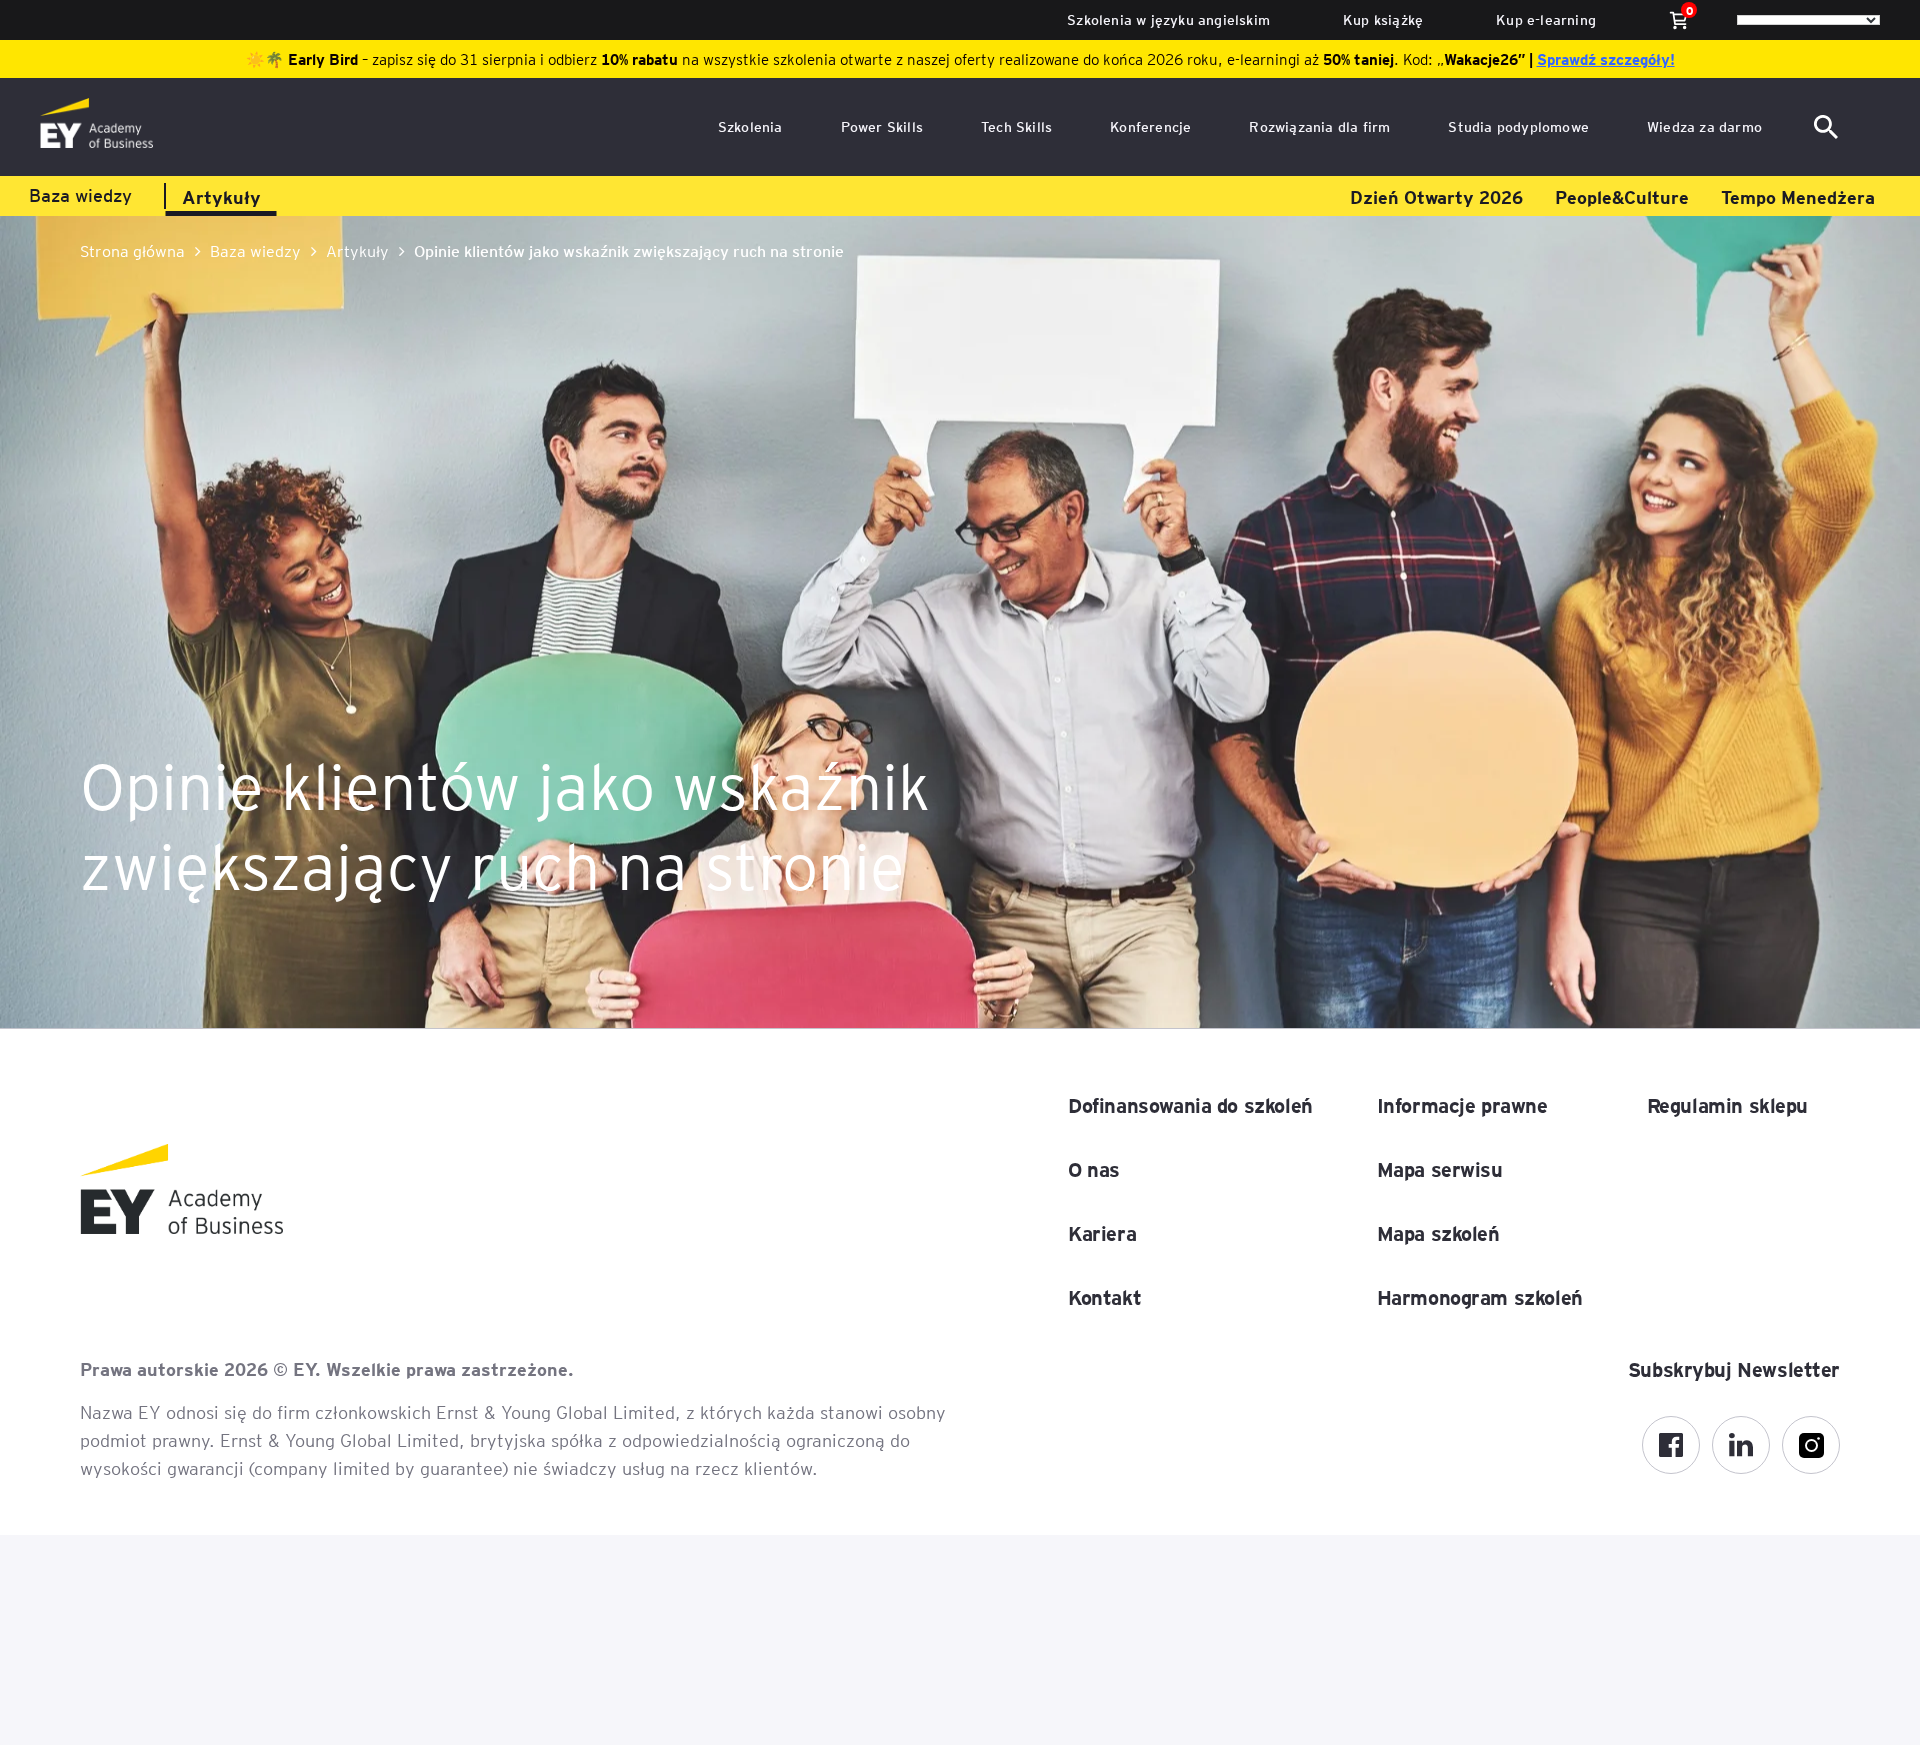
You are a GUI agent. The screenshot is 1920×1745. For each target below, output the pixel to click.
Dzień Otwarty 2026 (1436, 196)
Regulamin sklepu (1727, 1105)
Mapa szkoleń (1438, 1233)
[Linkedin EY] (1741, 1445)
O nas (1094, 1169)
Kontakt (1104, 1297)
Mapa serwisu (1440, 1169)
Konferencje (1150, 126)
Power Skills (882, 126)
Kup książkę (1383, 19)
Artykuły (221, 196)
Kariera (1102, 1233)
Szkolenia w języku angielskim (1168, 19)
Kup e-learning (1546, 19)
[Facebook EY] (1671, 1445)
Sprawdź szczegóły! (1606, 59)
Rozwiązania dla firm (1319, 126)
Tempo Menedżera (1798, 196)
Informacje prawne (1462, 1105)
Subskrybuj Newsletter (1734, 1369)
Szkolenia (750, 126)
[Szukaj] (1830, 127)
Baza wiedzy (80, 194)
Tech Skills (1016, 126)
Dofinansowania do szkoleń (1190, 1105)
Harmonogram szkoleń (1480, 1297)
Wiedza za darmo (1704, 126)
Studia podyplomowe (1518, 126)
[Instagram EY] (1811, 1445)
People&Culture (1622, 196)
